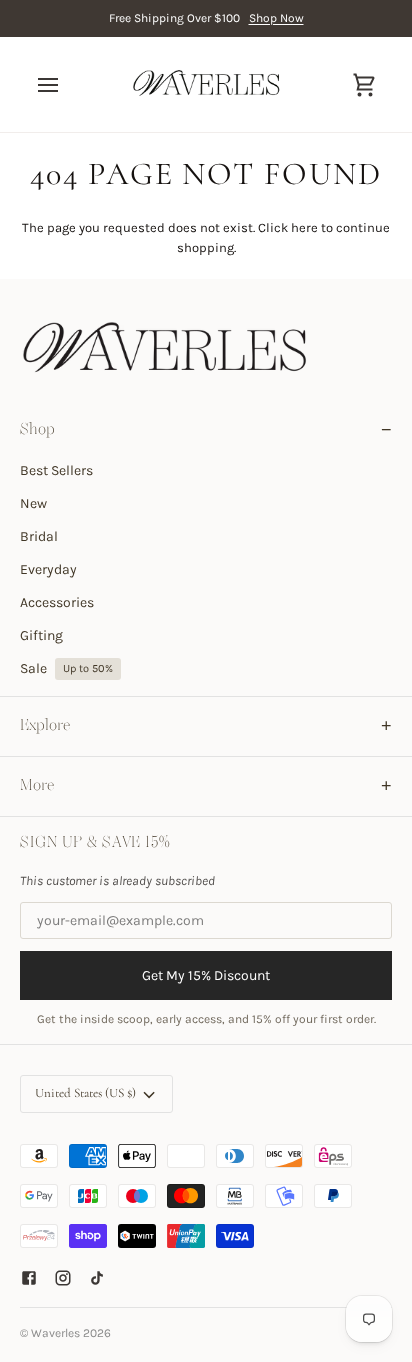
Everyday (48, 569)
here (304, 227)
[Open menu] (66, 85)
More (37, 786)
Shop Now (276, 18)
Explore (45, 726)
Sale (66, 668)
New (33, 503)
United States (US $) (85, 1093)
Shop (37, 430)
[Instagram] (63, 1278)
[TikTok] (97, 1278)
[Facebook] (29, 1278)
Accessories (57, 602)
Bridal (39, 536)
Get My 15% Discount (206, 975)
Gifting (41, 635)
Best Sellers (56, 470)
